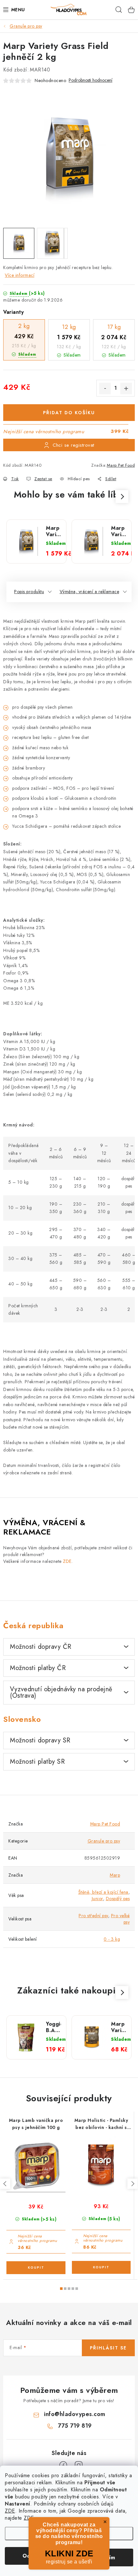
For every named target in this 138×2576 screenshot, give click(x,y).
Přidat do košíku (69, 413)
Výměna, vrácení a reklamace (90, 592)
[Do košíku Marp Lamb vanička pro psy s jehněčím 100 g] (36, 2268)
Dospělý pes (118, 1899)
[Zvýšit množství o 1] (126, 388)
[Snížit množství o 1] (105, 388)
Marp (115, 1875)
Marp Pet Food (121, 465)
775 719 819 (75, 2426)
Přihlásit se (108, 2348)
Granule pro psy (104, 1841)
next (133, 2184)
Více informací (20, 275)
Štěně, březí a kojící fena (103, 1892)
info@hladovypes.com (75, 2414)
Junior (97, 1899)
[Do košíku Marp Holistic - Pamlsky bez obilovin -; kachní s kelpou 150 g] (101, 2267)
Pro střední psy (93, 1916)
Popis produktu (29, 592)
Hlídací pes (79, 479)
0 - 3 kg (112, 1939)
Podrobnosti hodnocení (91, 80)
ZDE (10, 2511)
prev (5, 2184)
